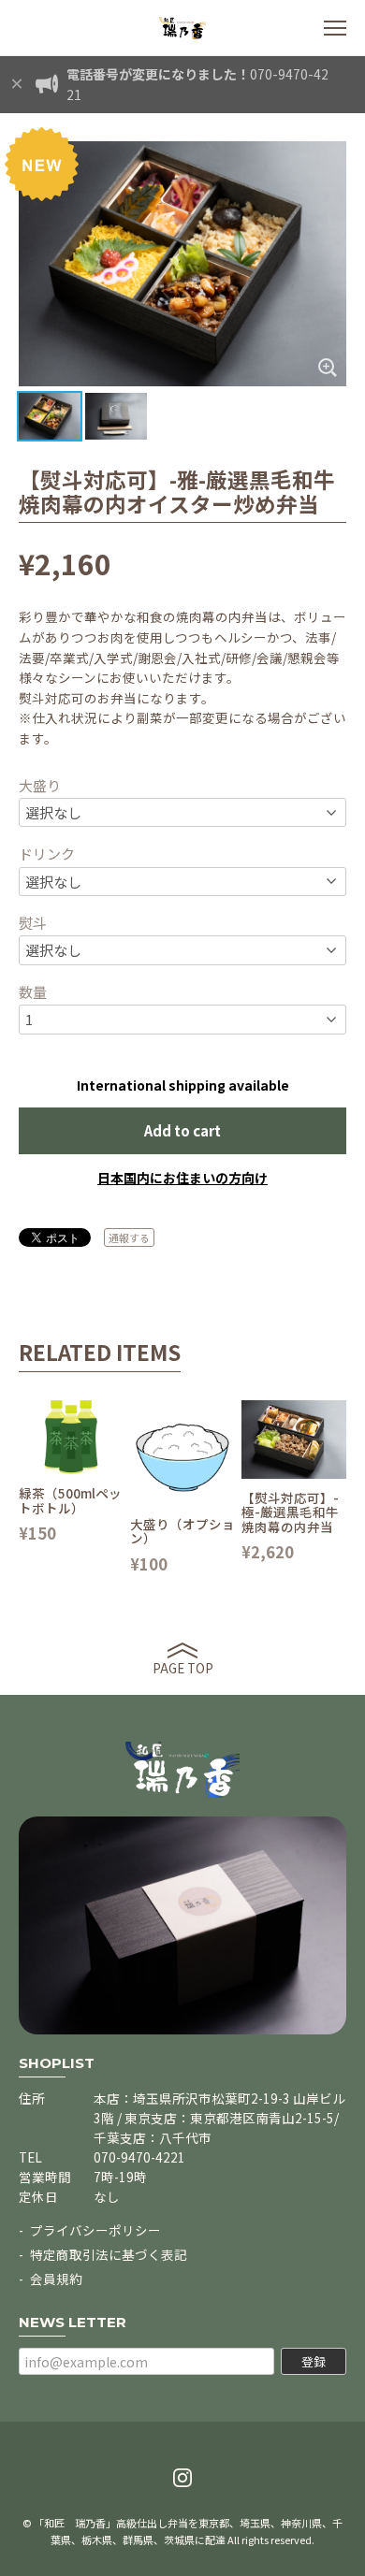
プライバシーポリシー (95, 2230)
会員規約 (56, 2279)
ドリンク (47, 854)
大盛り (40, 785)
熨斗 (33, 923)
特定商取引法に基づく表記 (109, 2254)
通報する (129, 1237)
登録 (314, 2361)
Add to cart (182, 1130)
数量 (33, 992)
